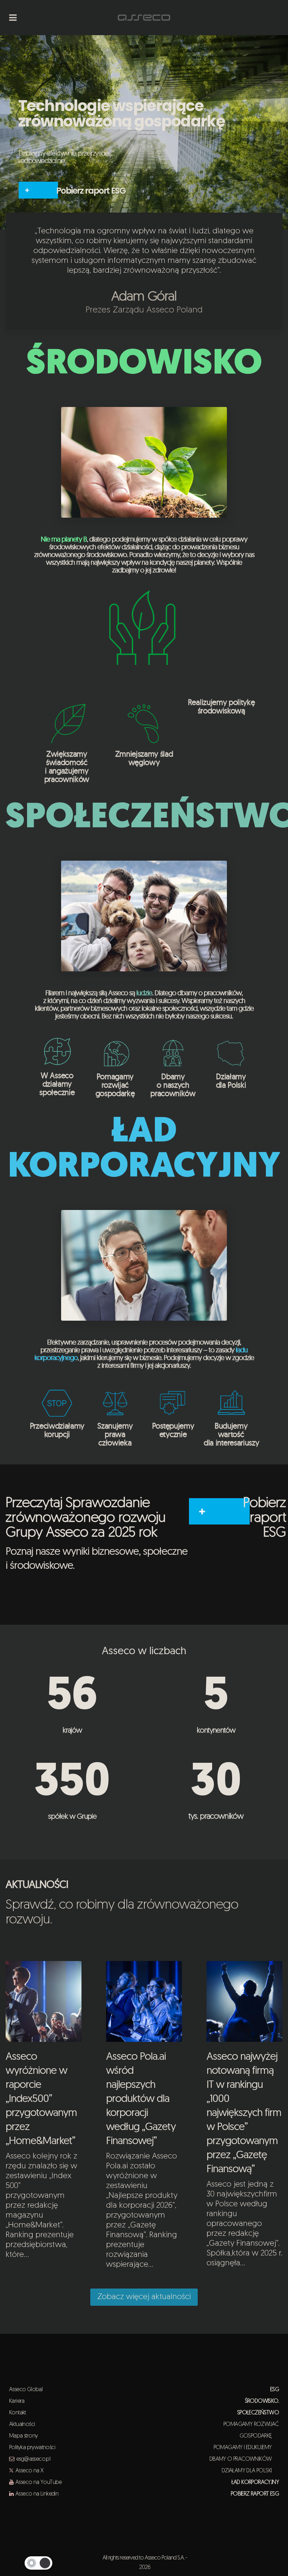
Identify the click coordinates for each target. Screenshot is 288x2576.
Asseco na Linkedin (37, 2494)
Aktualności (22, 2425)
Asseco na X (29, 2471)
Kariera (17, 2401)
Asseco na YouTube (39, 2483)
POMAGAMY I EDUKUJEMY (246, 2448)
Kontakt (18, 2413)
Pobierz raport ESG (91, 191)
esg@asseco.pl (33, 2459)
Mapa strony (23, 2436)
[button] (38, 2563)
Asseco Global (26, 2390)
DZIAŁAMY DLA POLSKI (250, 2471)
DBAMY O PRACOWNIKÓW (244, 2459)
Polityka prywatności (32, 2448)
